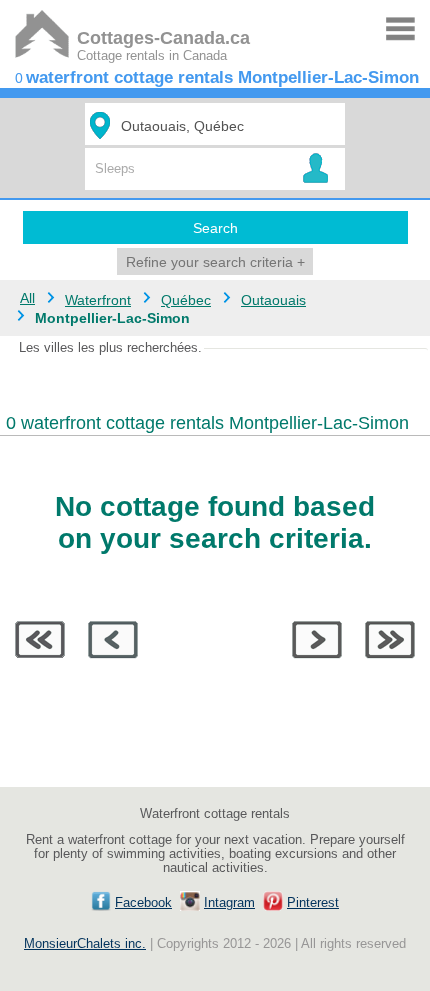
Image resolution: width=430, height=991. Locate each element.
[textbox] (218, 125)
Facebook (143, 903)
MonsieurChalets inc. (85, 944)
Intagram (229, 903)
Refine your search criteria (215, 262)
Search (215, 228)
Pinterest (313, 903)
